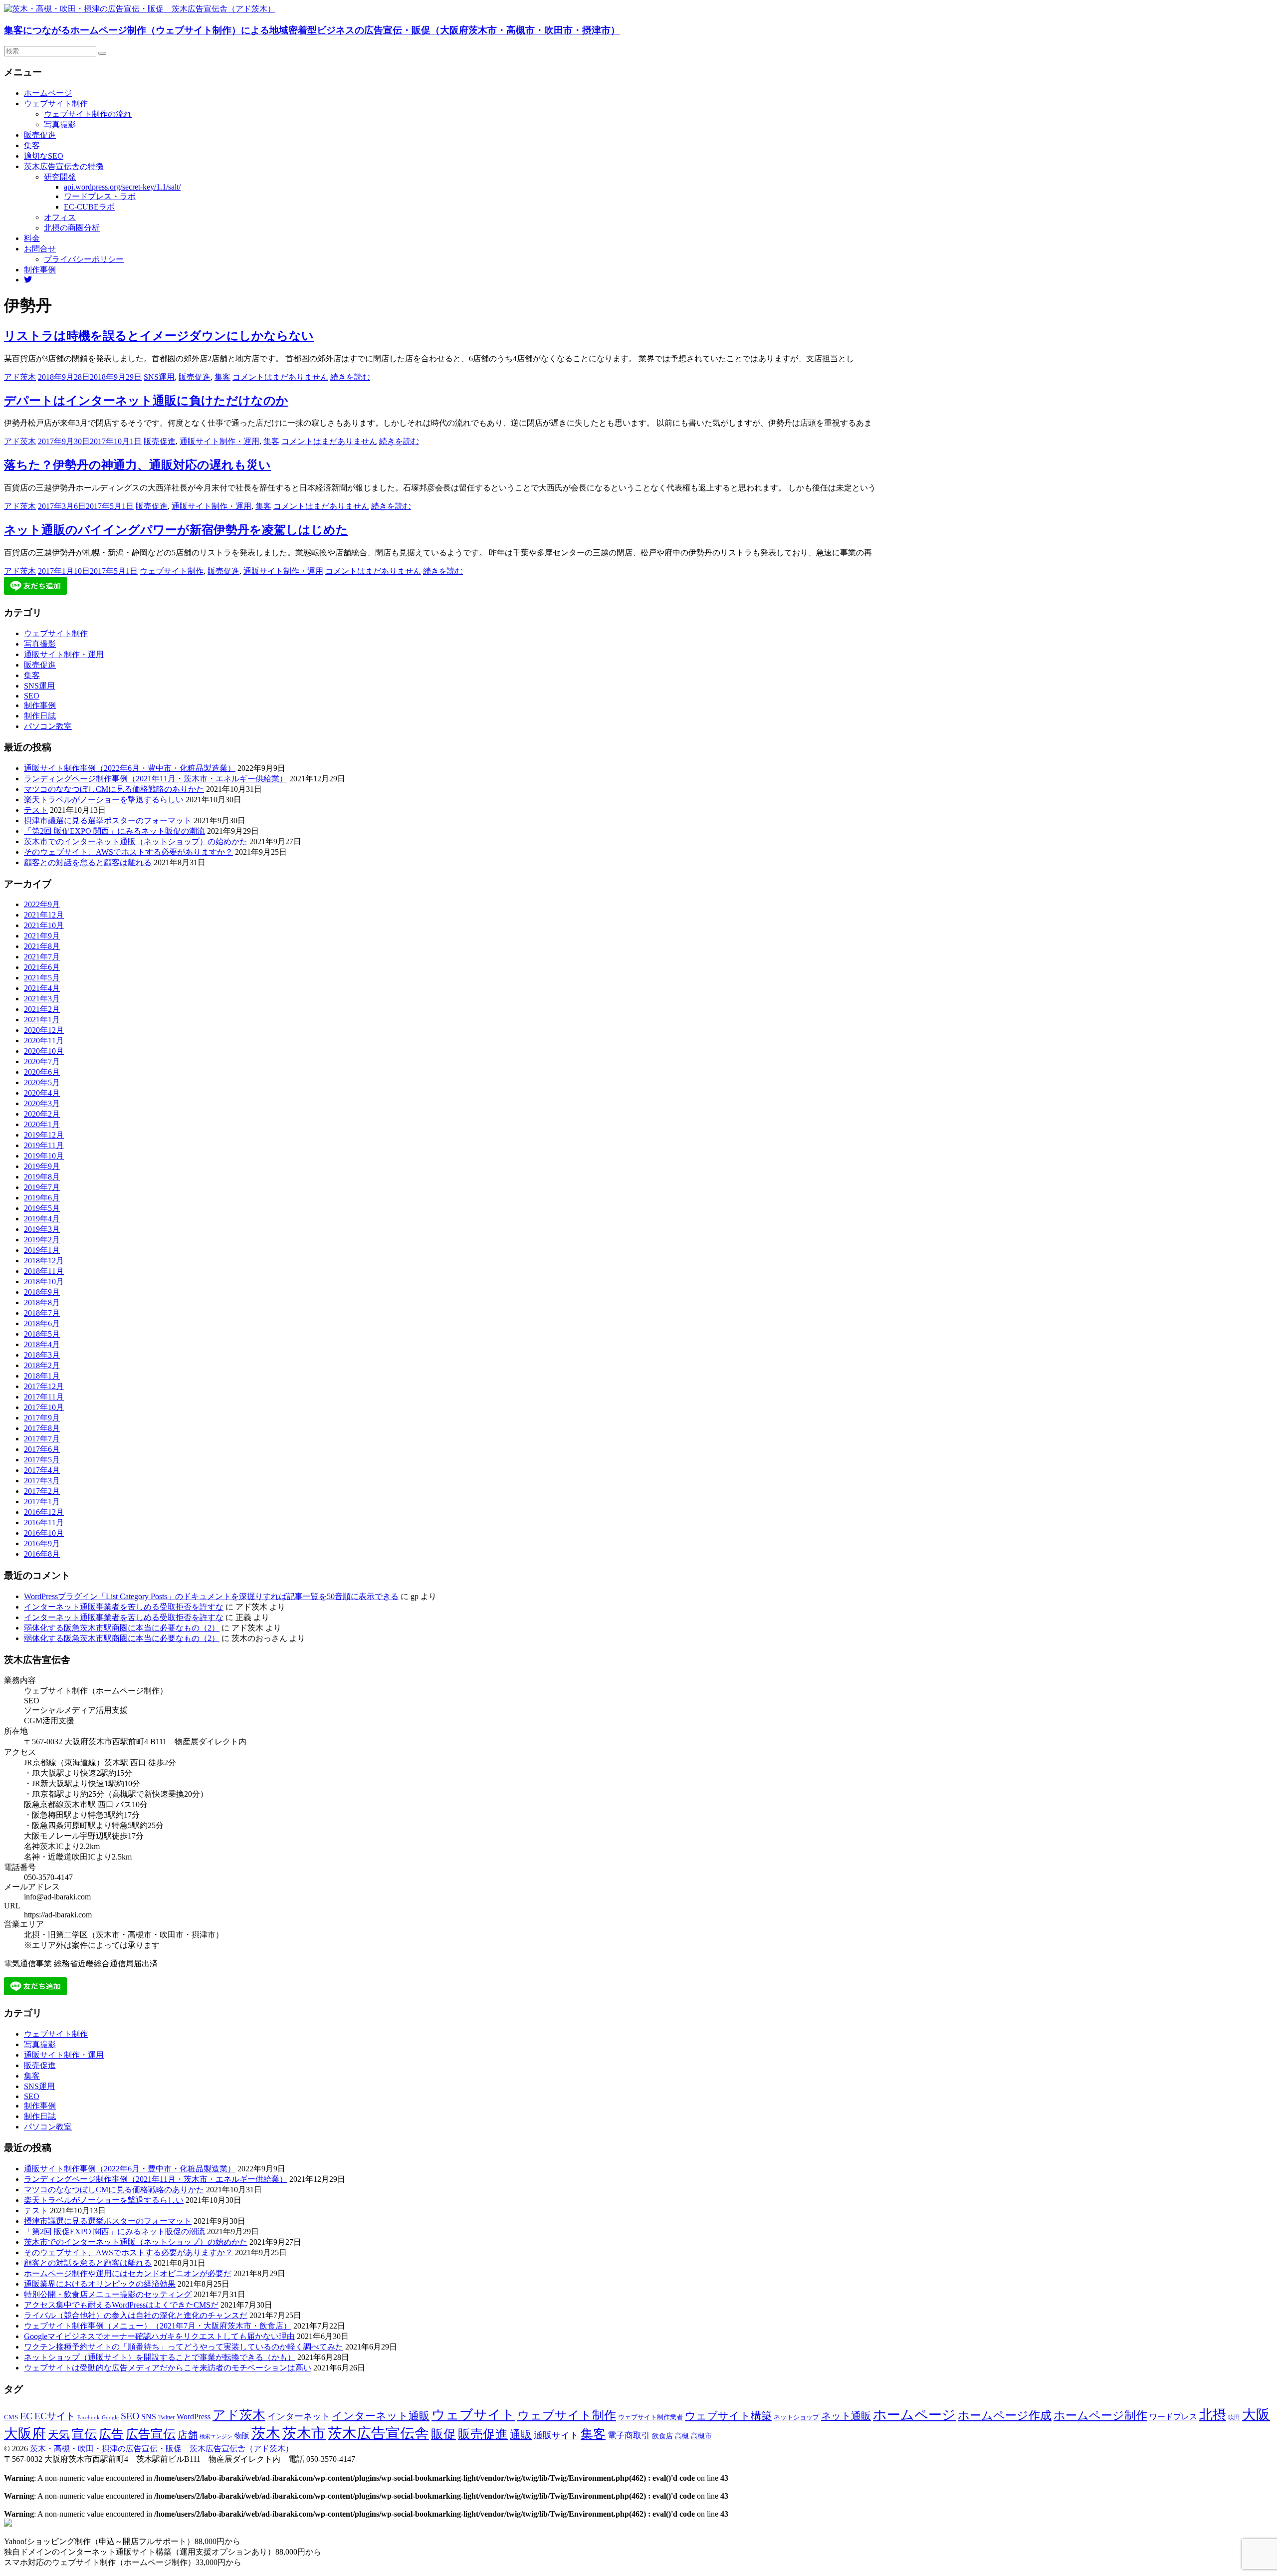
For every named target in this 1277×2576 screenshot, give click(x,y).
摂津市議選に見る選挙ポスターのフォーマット (108, 820)
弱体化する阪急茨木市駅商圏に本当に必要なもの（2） (122, 1628)
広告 (111, 2434)
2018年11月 (44, 1271)
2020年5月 (42, 1082)
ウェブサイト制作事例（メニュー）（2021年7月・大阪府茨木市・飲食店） (158, 2326)
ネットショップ (796, 2417)
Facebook (89, 2417)
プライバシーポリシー (84, 259)
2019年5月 (42, 1208)
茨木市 (304, 2433)
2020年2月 (42, 1114)
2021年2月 (42, 1009)
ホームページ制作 (1100, 2415)
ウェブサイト (473, 2415)
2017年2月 (42, 1491)
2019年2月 (42, 1240)
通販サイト (556, 2435)
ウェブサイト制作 (56, 104)
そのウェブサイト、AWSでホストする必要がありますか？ (128, 852)
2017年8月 (42, 1428)
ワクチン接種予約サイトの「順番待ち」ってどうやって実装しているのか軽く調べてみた (184, 2347)
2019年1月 (42, 1250)
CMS (11, 2417)
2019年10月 (44, 1156)
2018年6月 (42, 1323)
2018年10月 (44, 1282)
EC (26, 2416)
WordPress (194, 2417)
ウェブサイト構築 (728, 2416)
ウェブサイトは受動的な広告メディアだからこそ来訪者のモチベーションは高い (168, 2368)
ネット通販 (846, 2416)
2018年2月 (42, 1365)
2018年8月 (42, 1302)
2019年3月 (42, 1229)
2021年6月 (42, 967)
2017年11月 (44, 1397)
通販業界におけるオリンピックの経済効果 (100, 2284)
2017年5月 (42, 1460)
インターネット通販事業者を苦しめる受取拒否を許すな (124, 1607)
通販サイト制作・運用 (219, 441)
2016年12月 (44, 1512)
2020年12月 (44, 1030)
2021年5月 (42, 978)
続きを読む (350, 377)
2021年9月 (42, 936)
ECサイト (55, 2416)
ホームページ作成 (1005, 2415)
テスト (36, 810)
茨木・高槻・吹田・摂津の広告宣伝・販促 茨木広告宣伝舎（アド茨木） (162, 2449)
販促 (443, 2434)
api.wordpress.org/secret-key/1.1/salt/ (122, 187)
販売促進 (40, 135)
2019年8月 (42, 1177)
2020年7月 (42, 1061)
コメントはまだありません (280, 377)
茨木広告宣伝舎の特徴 (64, 166)
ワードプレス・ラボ (100, 196)
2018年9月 (42, 1292)
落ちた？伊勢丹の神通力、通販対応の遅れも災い (137, 465)
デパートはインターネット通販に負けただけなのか (146, 401)
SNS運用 (159, 377)
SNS (149, 2417)
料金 (32, 238)
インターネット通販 (381, 2416)
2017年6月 (42, 1449)
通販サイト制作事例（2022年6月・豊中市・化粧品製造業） (130, 768)
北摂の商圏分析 (72, 228)
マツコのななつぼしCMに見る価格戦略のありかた (114, 789)
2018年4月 (42, 1344)
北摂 (1213, 2415)
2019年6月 (42, 1198)
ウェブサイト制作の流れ (88, 114)
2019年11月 (44, 1145)
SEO (32, 696)
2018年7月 (42, 1313)
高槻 (682, 2436)
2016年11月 (44, 1522)
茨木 (266, 2433)
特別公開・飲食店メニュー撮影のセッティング (108, 2294)
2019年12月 (44, 1135)
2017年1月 (42, 1502)
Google (110, 2418)
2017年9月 (42, 1418)
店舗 (188, 2435)
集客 (32, 145)
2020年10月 (44, 1051)
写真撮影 (60, 124)
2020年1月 (42, 1124)
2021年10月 (44, 925)
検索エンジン (216, 2436)
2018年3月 (42, 1355)
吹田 (1234, 2417)
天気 (59, 2435)
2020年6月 (42, 1072)
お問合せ (40, 249)
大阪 (1256, 2415)
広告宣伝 (151, 2434)
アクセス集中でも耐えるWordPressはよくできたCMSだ (121, 2305)
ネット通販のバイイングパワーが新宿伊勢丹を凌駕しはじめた (176, 530)
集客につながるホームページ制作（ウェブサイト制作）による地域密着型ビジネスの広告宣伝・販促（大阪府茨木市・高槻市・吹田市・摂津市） (312, 30)
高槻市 (701, 2436)
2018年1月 (42, 1376)
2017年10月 (44, 1407)
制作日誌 (40, 716)
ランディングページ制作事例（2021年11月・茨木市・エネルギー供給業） (156, 779)
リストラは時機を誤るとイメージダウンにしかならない (159, 336)
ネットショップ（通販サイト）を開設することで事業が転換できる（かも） (160, 2357)
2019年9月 (42, 1166)
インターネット (299, 2416)
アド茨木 (20, 377)
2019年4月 (42, 1219)
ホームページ (48, 93)
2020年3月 (42, 1103)
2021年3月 (42, 999)
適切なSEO (44, 156)
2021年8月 (42, 946)
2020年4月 (42, 1093)
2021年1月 (42, 1020)
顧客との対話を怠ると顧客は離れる (88, 862)
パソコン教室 (48, 726)
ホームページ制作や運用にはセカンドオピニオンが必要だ (128, 2273)
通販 (521, 2435)
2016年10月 (44, 1533)
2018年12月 (44, 1261)
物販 (242, 2436)
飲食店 (662, 2436)
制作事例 (40, 270)
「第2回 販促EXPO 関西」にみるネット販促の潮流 (114, 831)
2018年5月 (42, 1334)
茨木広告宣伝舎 (378, 2433)
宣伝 (84, 2434)
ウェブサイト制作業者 (650, 2417)
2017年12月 (44, 1386)
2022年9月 (42, 904)
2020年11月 (44, 1041)
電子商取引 (629, 2436)
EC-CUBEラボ (89, 207)
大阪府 (25, 2434)
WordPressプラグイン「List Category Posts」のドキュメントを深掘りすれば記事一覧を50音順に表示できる (211, 1596)
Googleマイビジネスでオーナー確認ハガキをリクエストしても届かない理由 (159, 2336)
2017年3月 (42, 1481)
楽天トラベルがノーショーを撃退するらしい (104, 800)
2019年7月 (42, 1187)
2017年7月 (42, 1439)
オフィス (60, 217)
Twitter (166, 2417)
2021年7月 (42, 957)
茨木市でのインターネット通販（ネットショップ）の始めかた (136, 841)
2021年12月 (44, 915)
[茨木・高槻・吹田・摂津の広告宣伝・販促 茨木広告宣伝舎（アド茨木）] (140, 9)
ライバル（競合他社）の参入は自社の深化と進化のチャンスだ (136, 2315)
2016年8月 (42, 1554)
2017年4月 (42, 1470)
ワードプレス (1173, 2417)
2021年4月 (42, 988)
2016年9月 (42, 1543)
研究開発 (60, 177)
